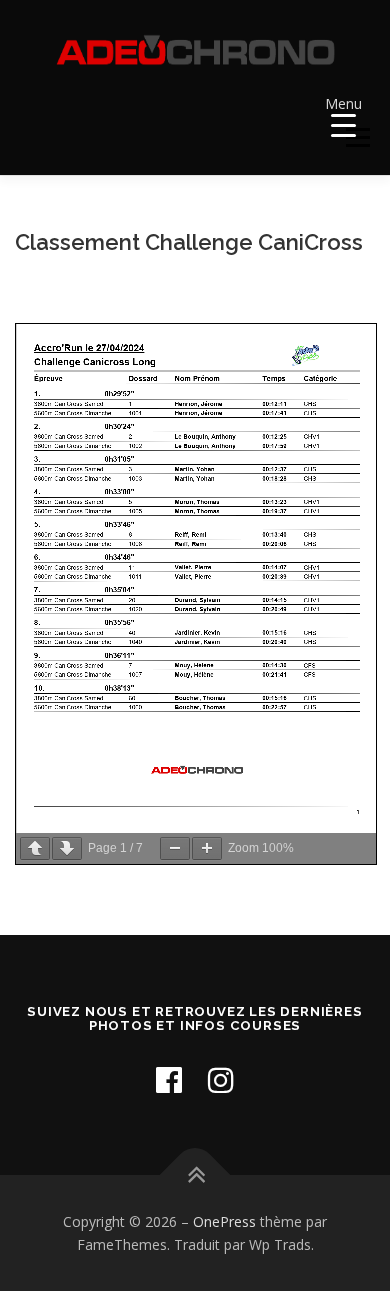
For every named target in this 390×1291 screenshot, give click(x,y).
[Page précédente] (35, 848)
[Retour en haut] (195, 1174)
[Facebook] (169, 1079)
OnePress (224, 1221)
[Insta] (221, 1079)
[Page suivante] (67, 848)
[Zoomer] (207, 848)
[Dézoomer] (175, 848)
